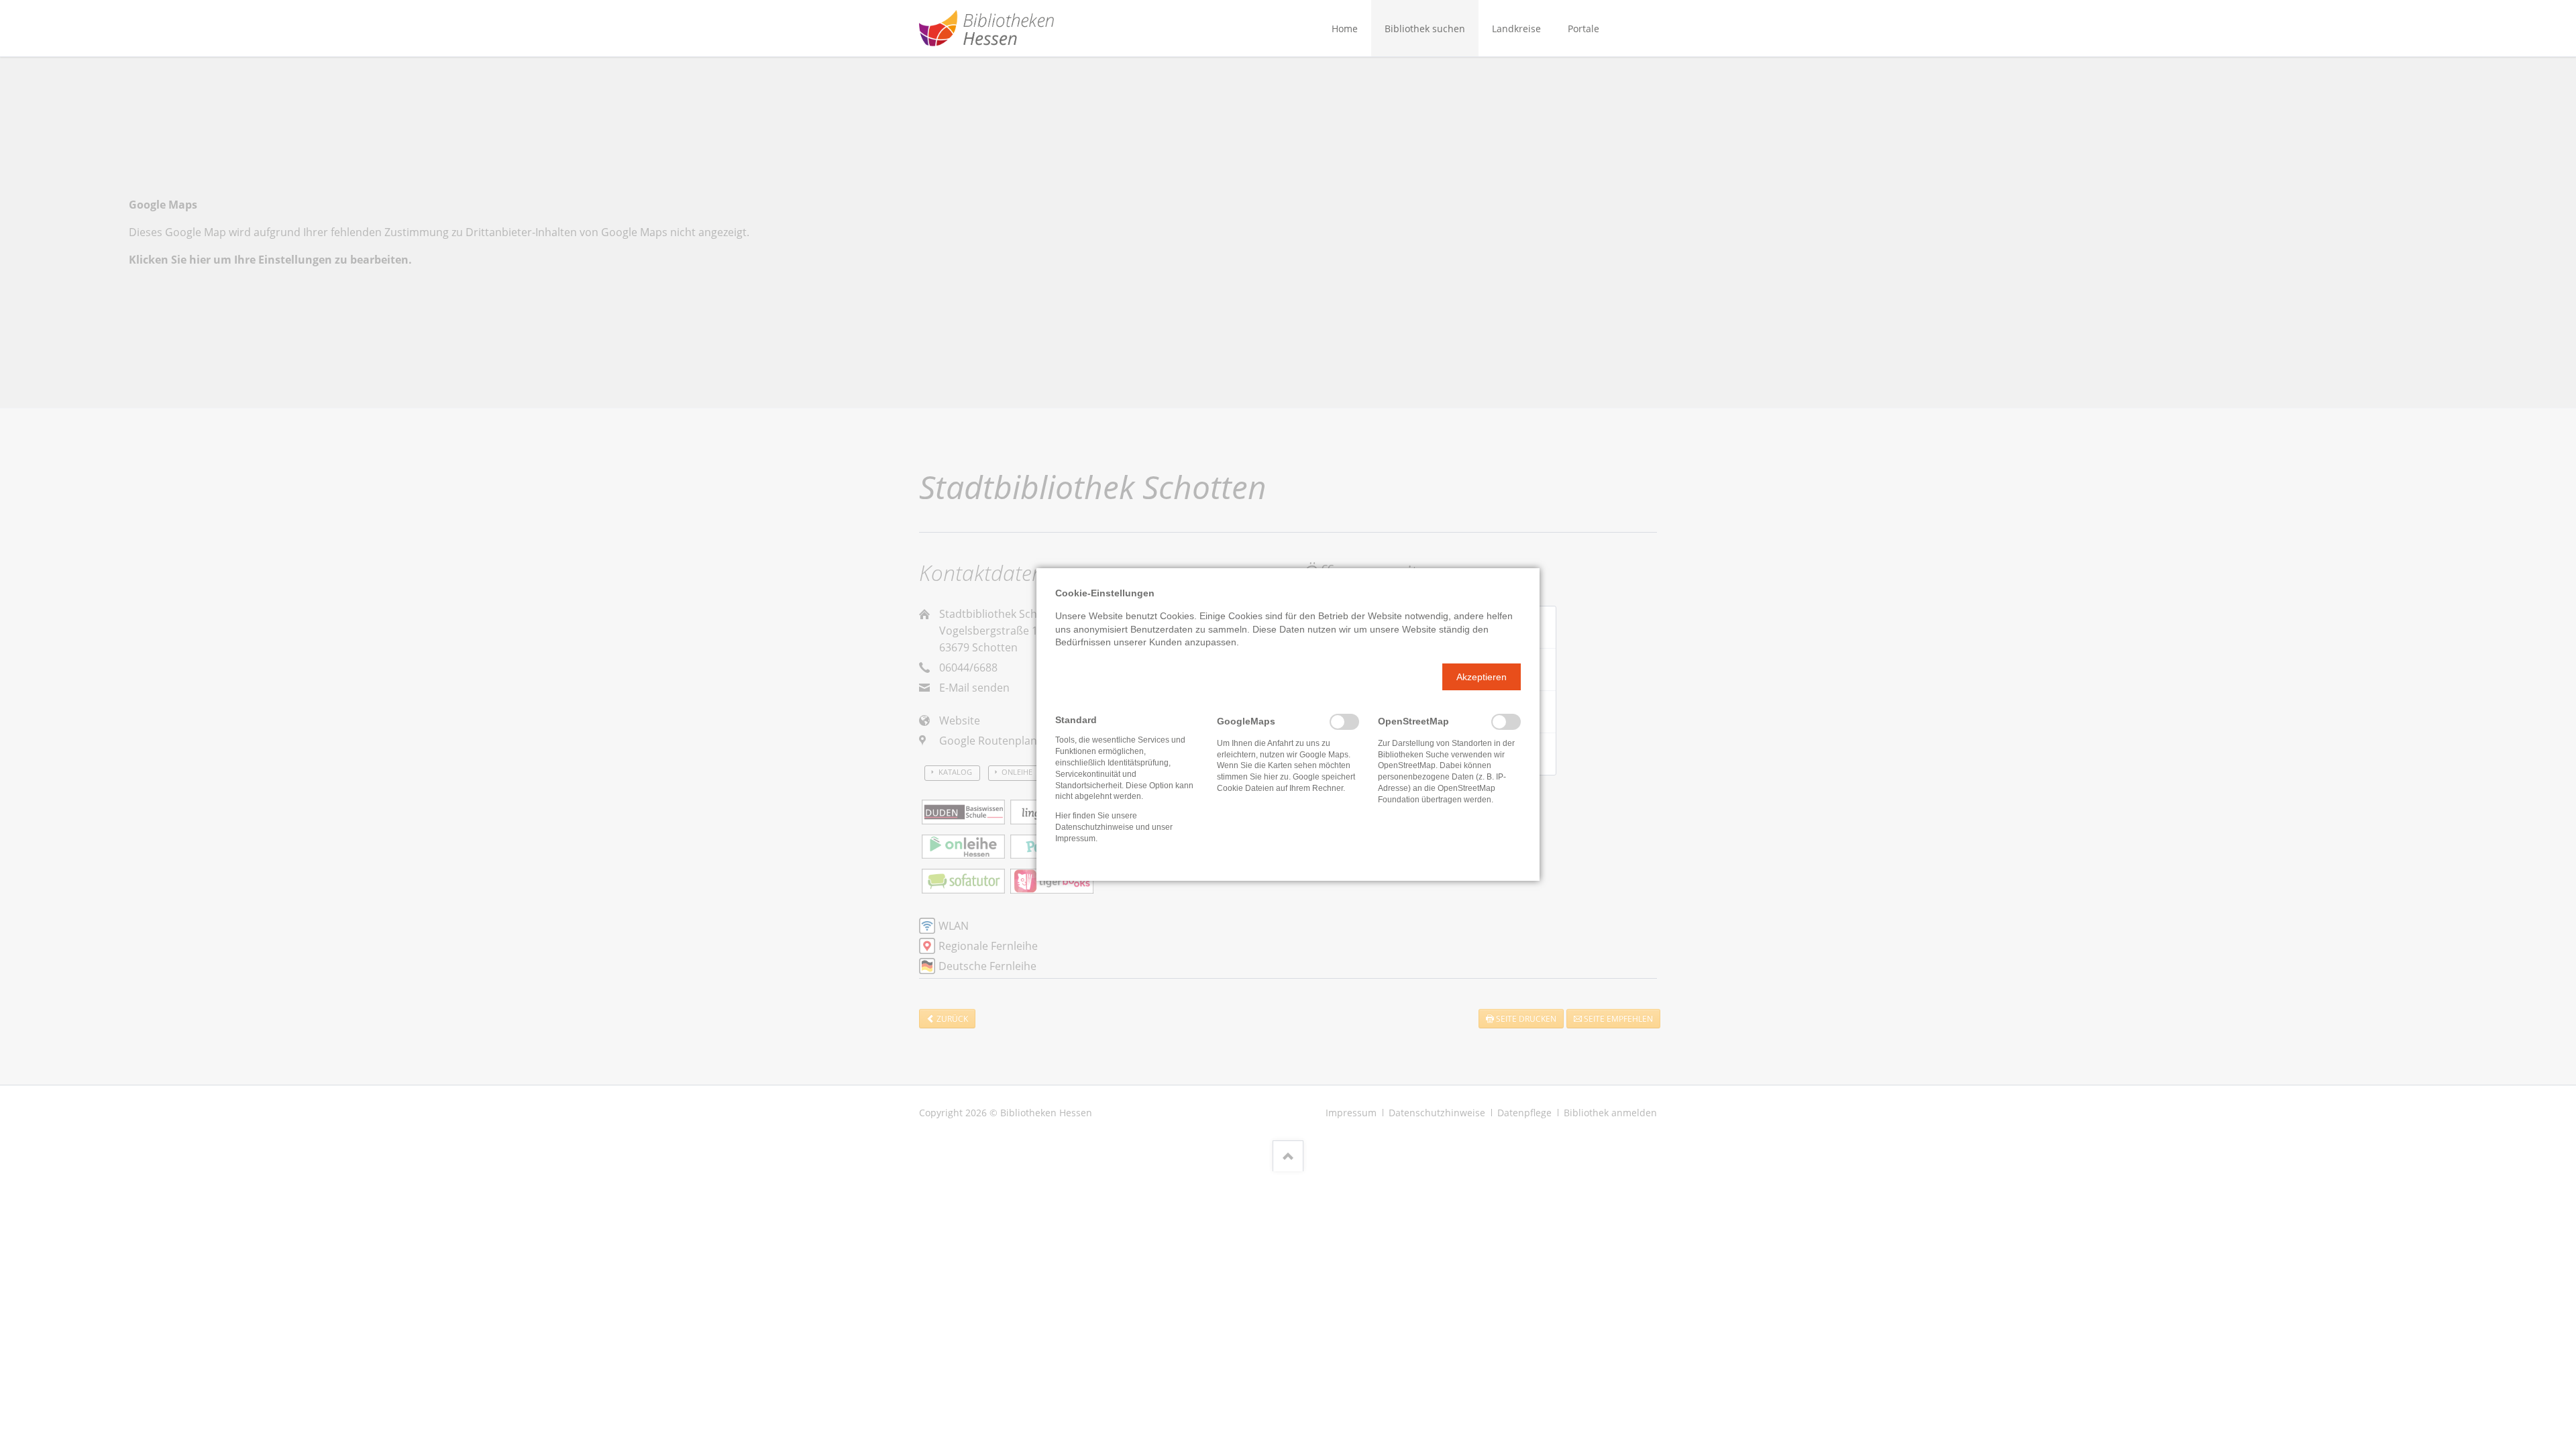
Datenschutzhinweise (1094, 827)
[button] (1482, 677)
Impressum (1075, 839)
